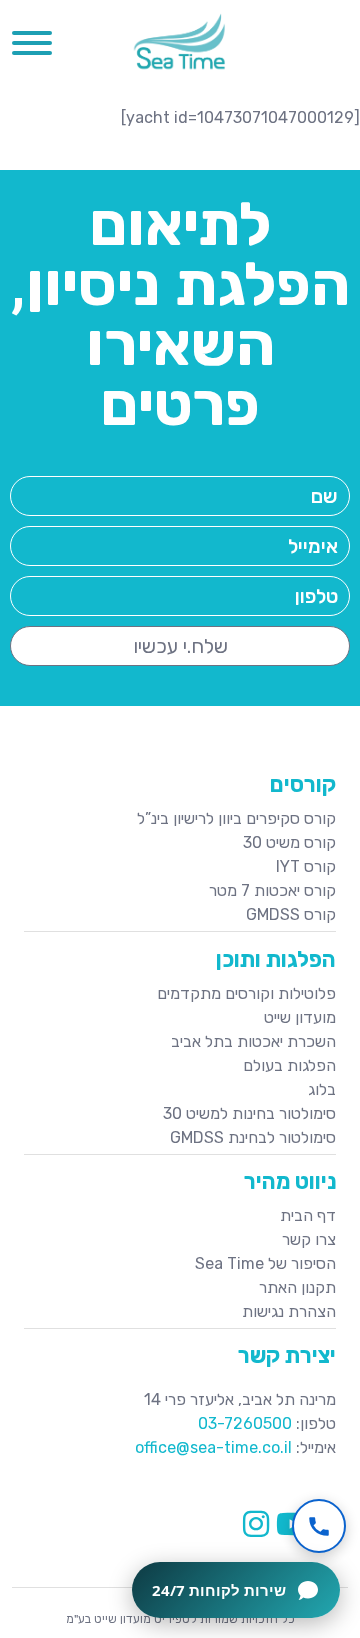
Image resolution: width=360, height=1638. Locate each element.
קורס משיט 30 (289, 842)
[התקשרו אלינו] (319, 1526)
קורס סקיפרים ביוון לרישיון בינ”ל (236, 818)
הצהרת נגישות (289, 1311)
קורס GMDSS (291, 914)
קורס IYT (306, 866)
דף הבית (308, 1215)
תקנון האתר (297, 1287)
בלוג (322, 1089)
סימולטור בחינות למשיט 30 (249, 1113)
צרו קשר (309, 1239)
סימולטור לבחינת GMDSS (253, 1137)
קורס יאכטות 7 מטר (272, 890)
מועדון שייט (300, 1017)
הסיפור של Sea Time (265, 1263)
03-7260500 (245, 1423)
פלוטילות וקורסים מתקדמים (246, 993)
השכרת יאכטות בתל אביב (253, 1041)
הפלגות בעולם (289, 1065)
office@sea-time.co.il (213, 1447)
